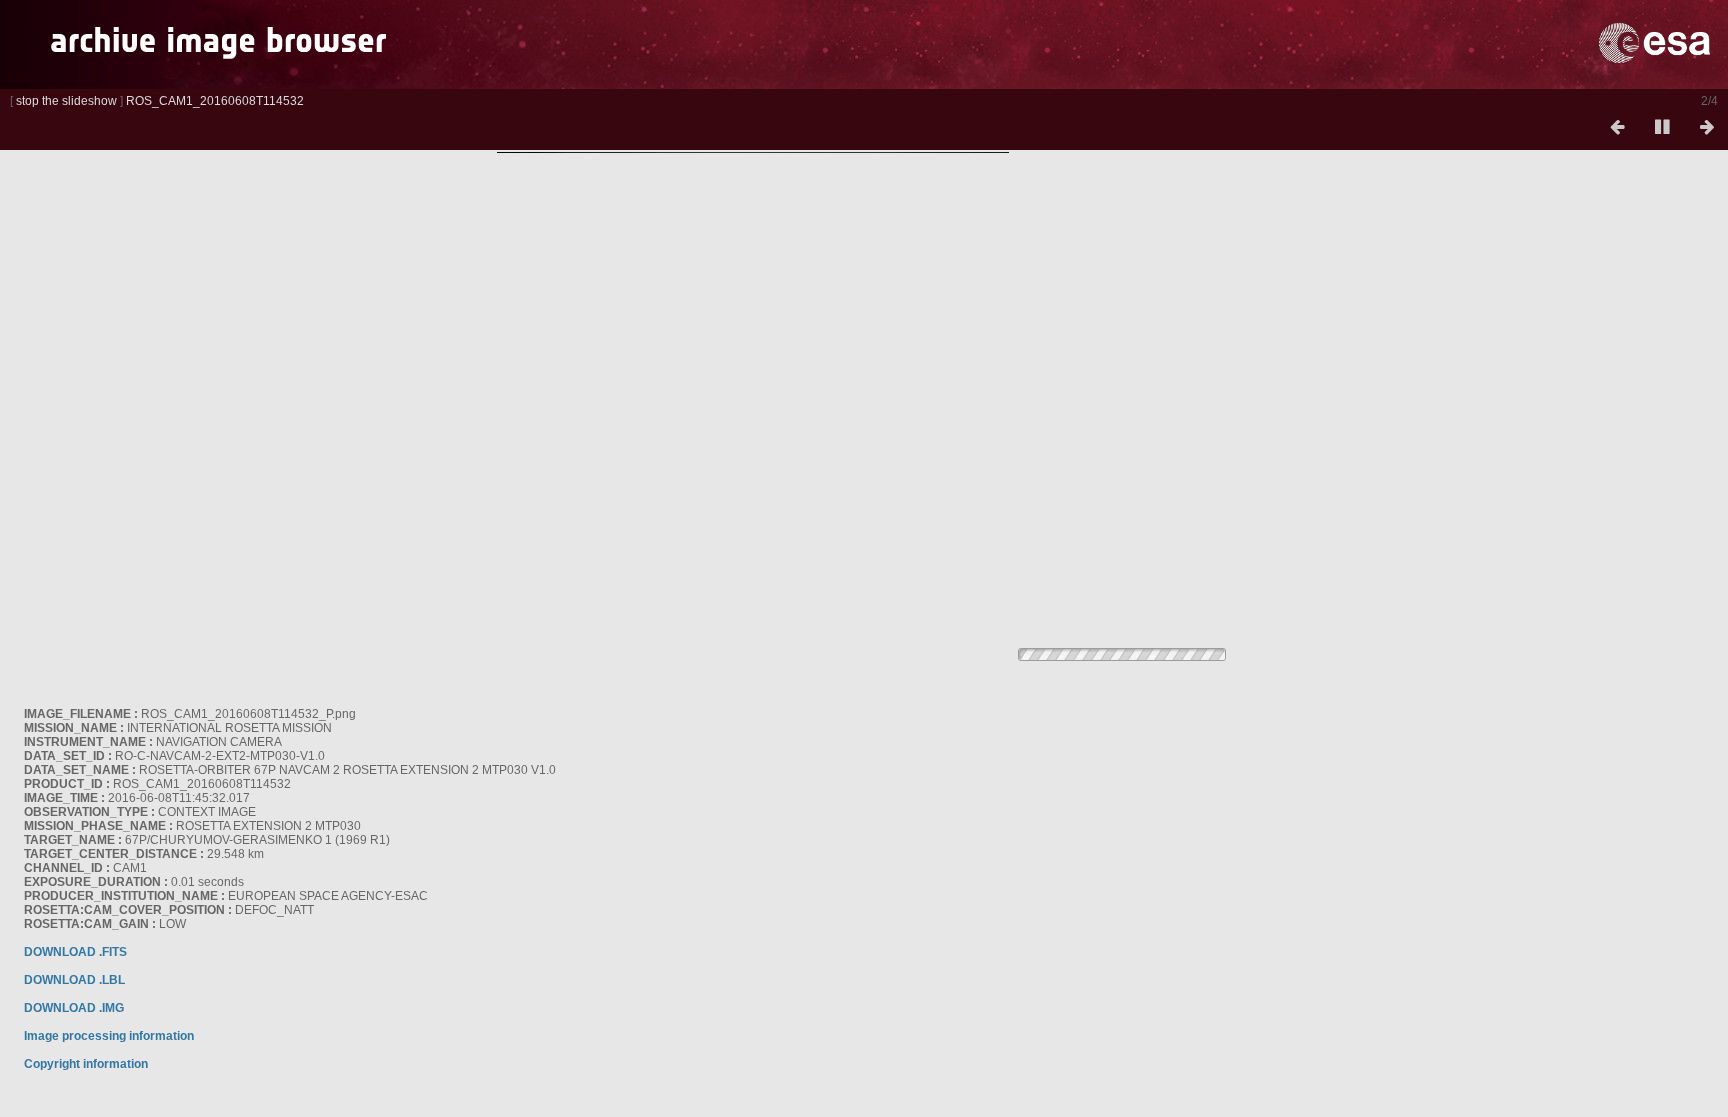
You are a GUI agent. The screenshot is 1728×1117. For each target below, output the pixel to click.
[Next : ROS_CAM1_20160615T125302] (1707, 128)
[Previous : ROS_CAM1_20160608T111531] (1617, 128)
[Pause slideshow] (1662, 128)
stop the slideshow (66, 101)
